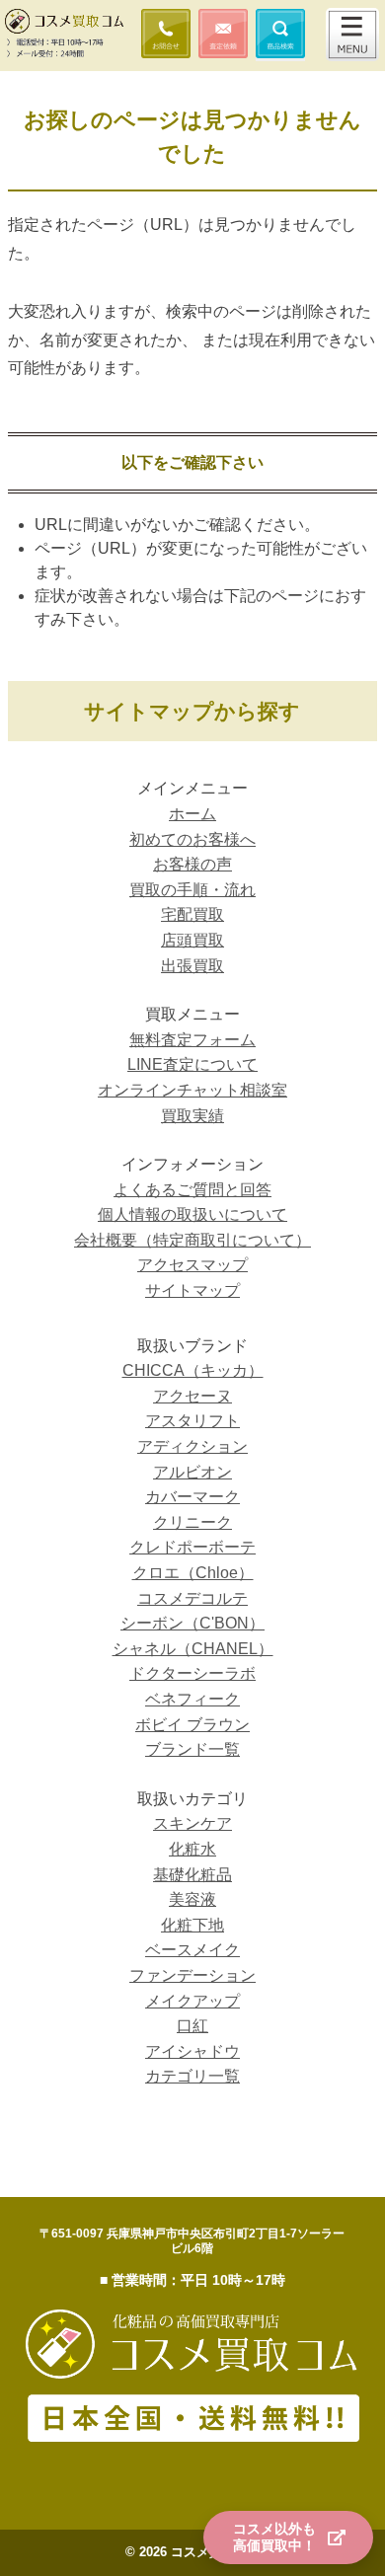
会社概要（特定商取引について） (192, 1240)
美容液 (192, 1899)
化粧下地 (192, 1925)
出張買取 (192, 966)
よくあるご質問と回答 (192, 1190)
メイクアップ (192, 2001)
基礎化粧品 (192, 1875)
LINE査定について (192, 1064)
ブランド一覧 (192, 1749)
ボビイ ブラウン (192, 1725)
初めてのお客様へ (192, 839)
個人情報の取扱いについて (192, 1214)
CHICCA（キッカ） (193, 1370)
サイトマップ (192, 1290)
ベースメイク (192, 1950)
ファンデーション (192, 1975)
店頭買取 (192, 940)
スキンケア (192, 1823)
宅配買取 (192, 914)
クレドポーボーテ (192, 1547)
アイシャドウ (192, 2051)
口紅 (192, 2026)
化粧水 (192, 1849)
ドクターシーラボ (192, 1673)
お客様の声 (192, 864)
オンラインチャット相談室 (192, 1090)
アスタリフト (192, 1421)
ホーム (192, 814)
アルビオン (192, 1472)
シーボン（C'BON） (192, 1623)
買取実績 (192, 1116)
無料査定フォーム (192, 1040)
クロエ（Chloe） (193, 1573)
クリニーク (192, 1522)
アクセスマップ (192, 1265)
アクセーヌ (192, 1396)
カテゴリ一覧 (192, 2076)
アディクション (192, 1446)
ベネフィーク (192, 1699)
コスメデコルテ (192, 1598)
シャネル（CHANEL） (193, 1649)
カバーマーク (192, 1497)
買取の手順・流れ (192, 890)
